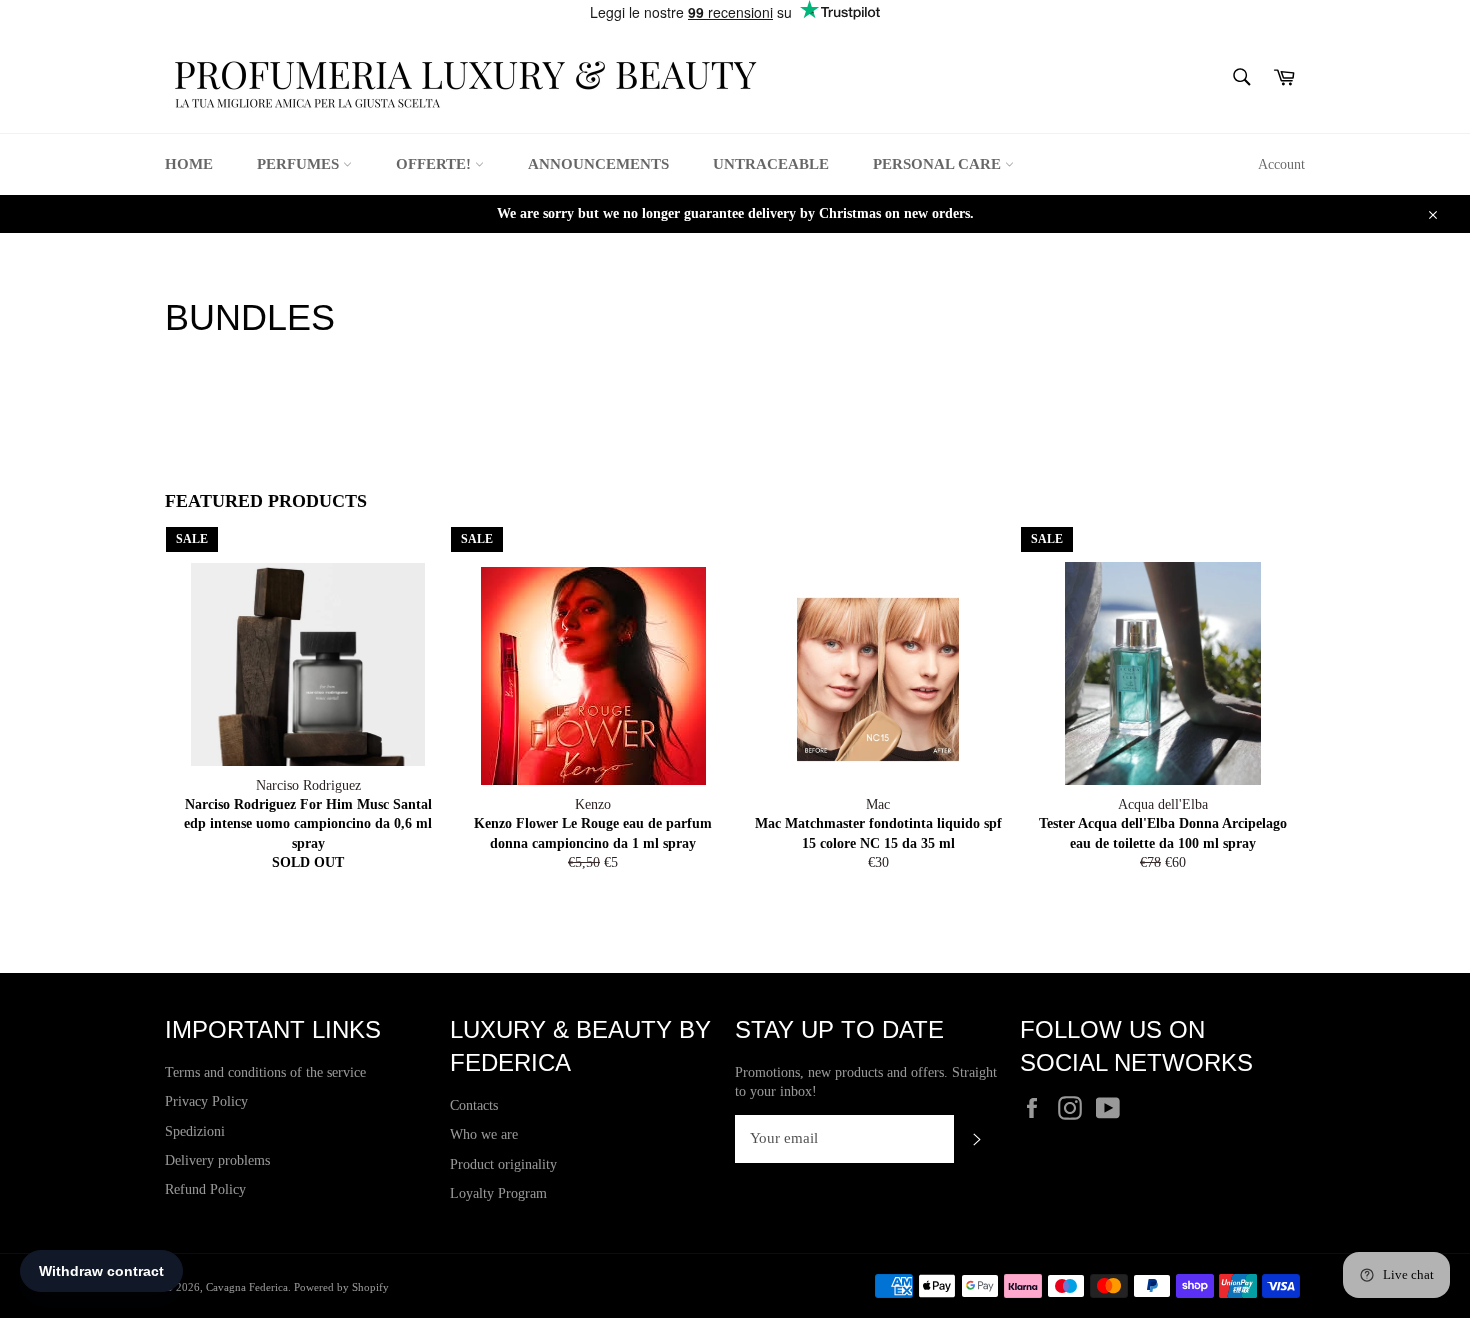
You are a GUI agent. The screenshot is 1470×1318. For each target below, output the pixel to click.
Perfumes (300, 164)
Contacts (474, 1105)
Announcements (598, 164)
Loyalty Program (498, 1193)
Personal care (939, 164)
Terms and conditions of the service (265, 1072)
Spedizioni (195, 1131)
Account (1281, 164)
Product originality (503, 1164)
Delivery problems (217, 1160)
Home (189, 164)
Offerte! (435, 164)
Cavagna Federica (247, 1287)
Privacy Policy (206, 1101)
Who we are (484, 1134)
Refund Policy (205, 1189)
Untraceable (771, 164)
